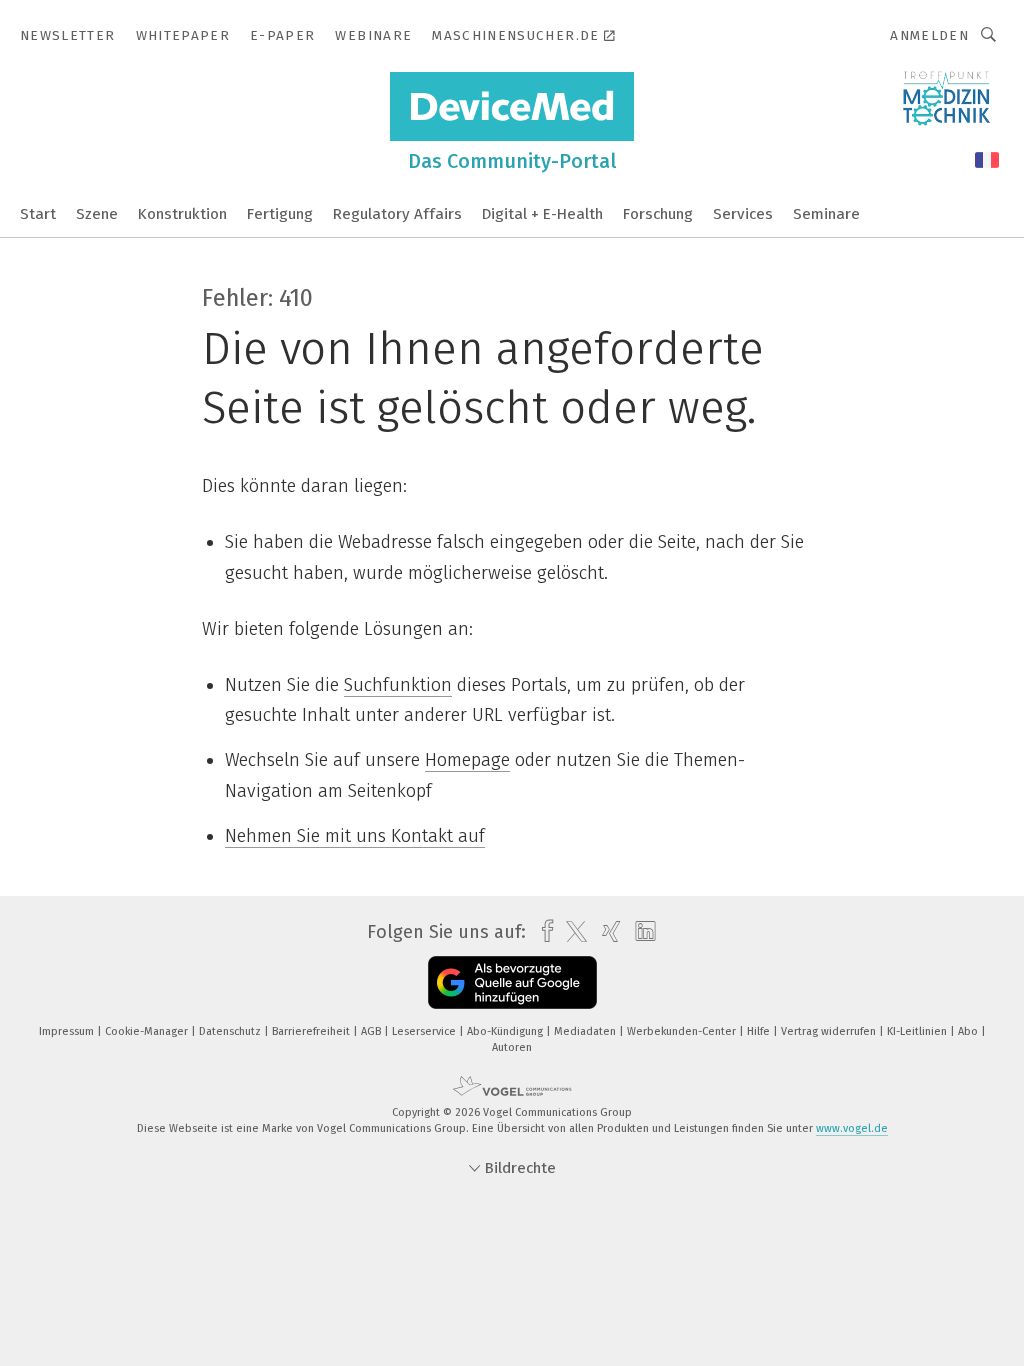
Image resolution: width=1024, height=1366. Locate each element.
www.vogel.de (852, 1128)
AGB (372, 1031)
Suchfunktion (398, 685)
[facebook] (542, 931)
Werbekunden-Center (683, 1031)
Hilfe (760, 1031)
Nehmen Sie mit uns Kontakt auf (355, 836)
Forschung (658, 214)
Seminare (826, 214)
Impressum (68, 1031)
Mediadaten (586, 1031)
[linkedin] (640, 932)
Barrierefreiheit (312, 1031)
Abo (969, 1031)
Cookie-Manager (148, 1031)
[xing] (606, 931)
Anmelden (929, 35)
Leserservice (425, 1031)
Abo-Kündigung (506, 1031)
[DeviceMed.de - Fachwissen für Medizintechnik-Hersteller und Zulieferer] (38, 212)
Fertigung (280, 214)
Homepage (467, 760)
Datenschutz (231, 1031)
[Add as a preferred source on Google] (512, 982)
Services (743, 214)
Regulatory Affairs (397, 214)
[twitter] (571, 932)
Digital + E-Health (542, 214)
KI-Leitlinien (918, 1031)
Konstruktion (182, 214)
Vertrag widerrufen (830, 1031)
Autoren (512, 1047)
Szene (97, 214)
